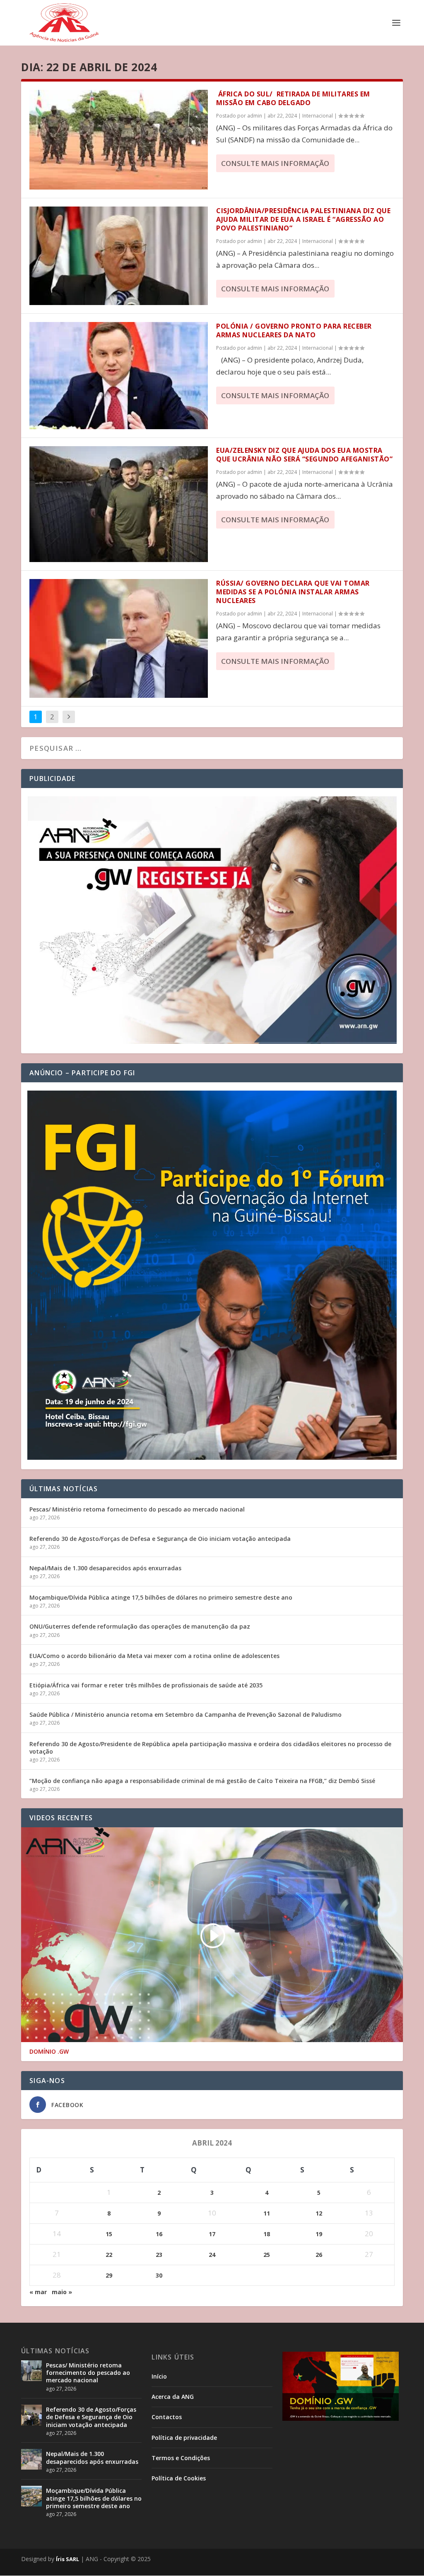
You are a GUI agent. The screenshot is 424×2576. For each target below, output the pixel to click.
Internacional (318, 116)
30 (159, 2275)
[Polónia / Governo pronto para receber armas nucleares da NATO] (119, 375)
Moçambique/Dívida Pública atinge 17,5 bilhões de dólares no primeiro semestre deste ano (161, 1597)
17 (212, 2234)
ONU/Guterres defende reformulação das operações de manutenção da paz (140, 1626)
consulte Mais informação (275, 163)
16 (159, 2234)
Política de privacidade (184, 2438)
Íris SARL (67, 2559)
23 (159, 2255)
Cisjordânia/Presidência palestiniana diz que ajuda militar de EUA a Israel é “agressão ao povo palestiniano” (303, 219)
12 (319, 2213)
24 (212, 2255)
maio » (62, 2292)
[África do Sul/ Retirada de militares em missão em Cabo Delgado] (119, 140)
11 (267, 2213)
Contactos (167, 2417)
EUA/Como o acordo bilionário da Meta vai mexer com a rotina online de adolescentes (154, 1656)
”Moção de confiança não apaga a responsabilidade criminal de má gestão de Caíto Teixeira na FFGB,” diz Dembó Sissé (202, 1781)
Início (159, 2376)
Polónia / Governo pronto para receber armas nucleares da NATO (294, 330)
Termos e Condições (181, 2458)
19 (319, 2234)
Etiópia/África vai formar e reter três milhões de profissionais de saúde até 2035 (146, 1685)
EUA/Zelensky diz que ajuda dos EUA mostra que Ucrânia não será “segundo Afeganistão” (304, 455)
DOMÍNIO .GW (49, 2052)
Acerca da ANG (173, 2397)
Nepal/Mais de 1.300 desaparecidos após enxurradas (105, 1568)
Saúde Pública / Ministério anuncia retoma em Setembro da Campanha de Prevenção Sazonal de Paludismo (185, 1715)
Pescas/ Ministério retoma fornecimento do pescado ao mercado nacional (137, 1509)
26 (319, 2255)
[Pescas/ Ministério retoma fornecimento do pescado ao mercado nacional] (31, 2371)
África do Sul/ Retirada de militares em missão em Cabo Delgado (293, 98)
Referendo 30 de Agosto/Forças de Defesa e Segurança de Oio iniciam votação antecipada (160, 1539)
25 (267, 2255)
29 (109, 2275)
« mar (38, 2292)
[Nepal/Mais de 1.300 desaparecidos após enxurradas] (31, 2459)
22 (109, 2255)
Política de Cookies (179, 2478)
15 (109, 2234)
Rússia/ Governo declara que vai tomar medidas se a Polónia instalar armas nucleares (293, 592)
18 (267, 2234)
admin (255, 116)
